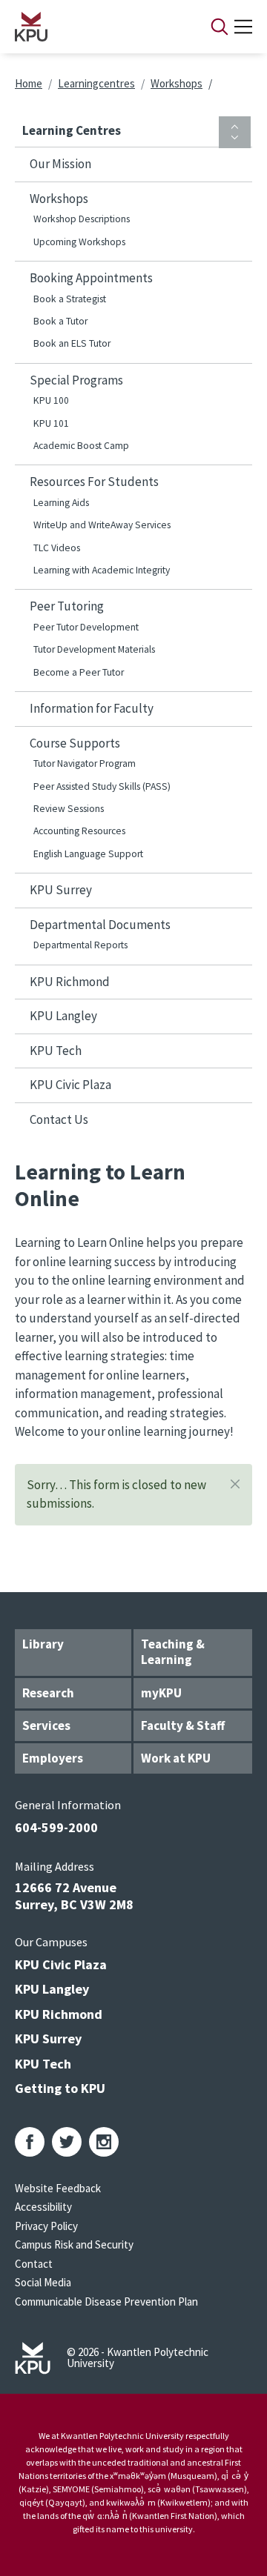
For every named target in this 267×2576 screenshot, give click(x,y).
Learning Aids (61, 503)
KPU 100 (51, 400)
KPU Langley (63, 1016)
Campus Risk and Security (74, 2244)
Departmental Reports (80, 945)
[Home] (93, 27)
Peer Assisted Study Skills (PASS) (102, 786)
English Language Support (88, 854)
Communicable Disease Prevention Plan (106, 2302)
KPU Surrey (61, 890)
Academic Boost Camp (81, 446)
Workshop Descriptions (82, 219)
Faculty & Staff (183, 1725)
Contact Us (59, 1119)
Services (46, 1725)
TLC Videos (57, 548)
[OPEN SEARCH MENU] (220, 27)
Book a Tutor (60, 321)
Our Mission (60, 164)
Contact (34, 2264)
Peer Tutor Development (86, 627)
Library (43, 1644)
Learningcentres (96, 83)
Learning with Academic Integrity (102, 570)
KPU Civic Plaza (70, 1085)
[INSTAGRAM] (104, 2142)
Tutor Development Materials (94, 649)
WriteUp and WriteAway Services (102, 525)
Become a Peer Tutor (79, 672)
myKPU (161, 1693)
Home (29, 83)
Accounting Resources (79, 831)
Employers (53, 1758)
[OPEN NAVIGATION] (243, 27)
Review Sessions (69, 809)
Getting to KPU (60, 2088)
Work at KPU (176, 1758)
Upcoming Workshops (79, 242)
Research (48, 1693)
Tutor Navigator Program (85, 763)
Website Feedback (58, 2188)
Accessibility (43, 2207)
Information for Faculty (92, 708)
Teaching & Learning (173, 1652)
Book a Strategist (70, 299)
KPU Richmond (70, 982)
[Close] (235, 1484)
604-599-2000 (56, 1827)
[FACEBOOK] (30, 2142)
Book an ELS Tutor (72, 343)
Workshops (177, 83)
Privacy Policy (46, 2226)
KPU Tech (56, 1051)
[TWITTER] (67, 2142)
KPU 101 (51, 423)
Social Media (43, 2282)
